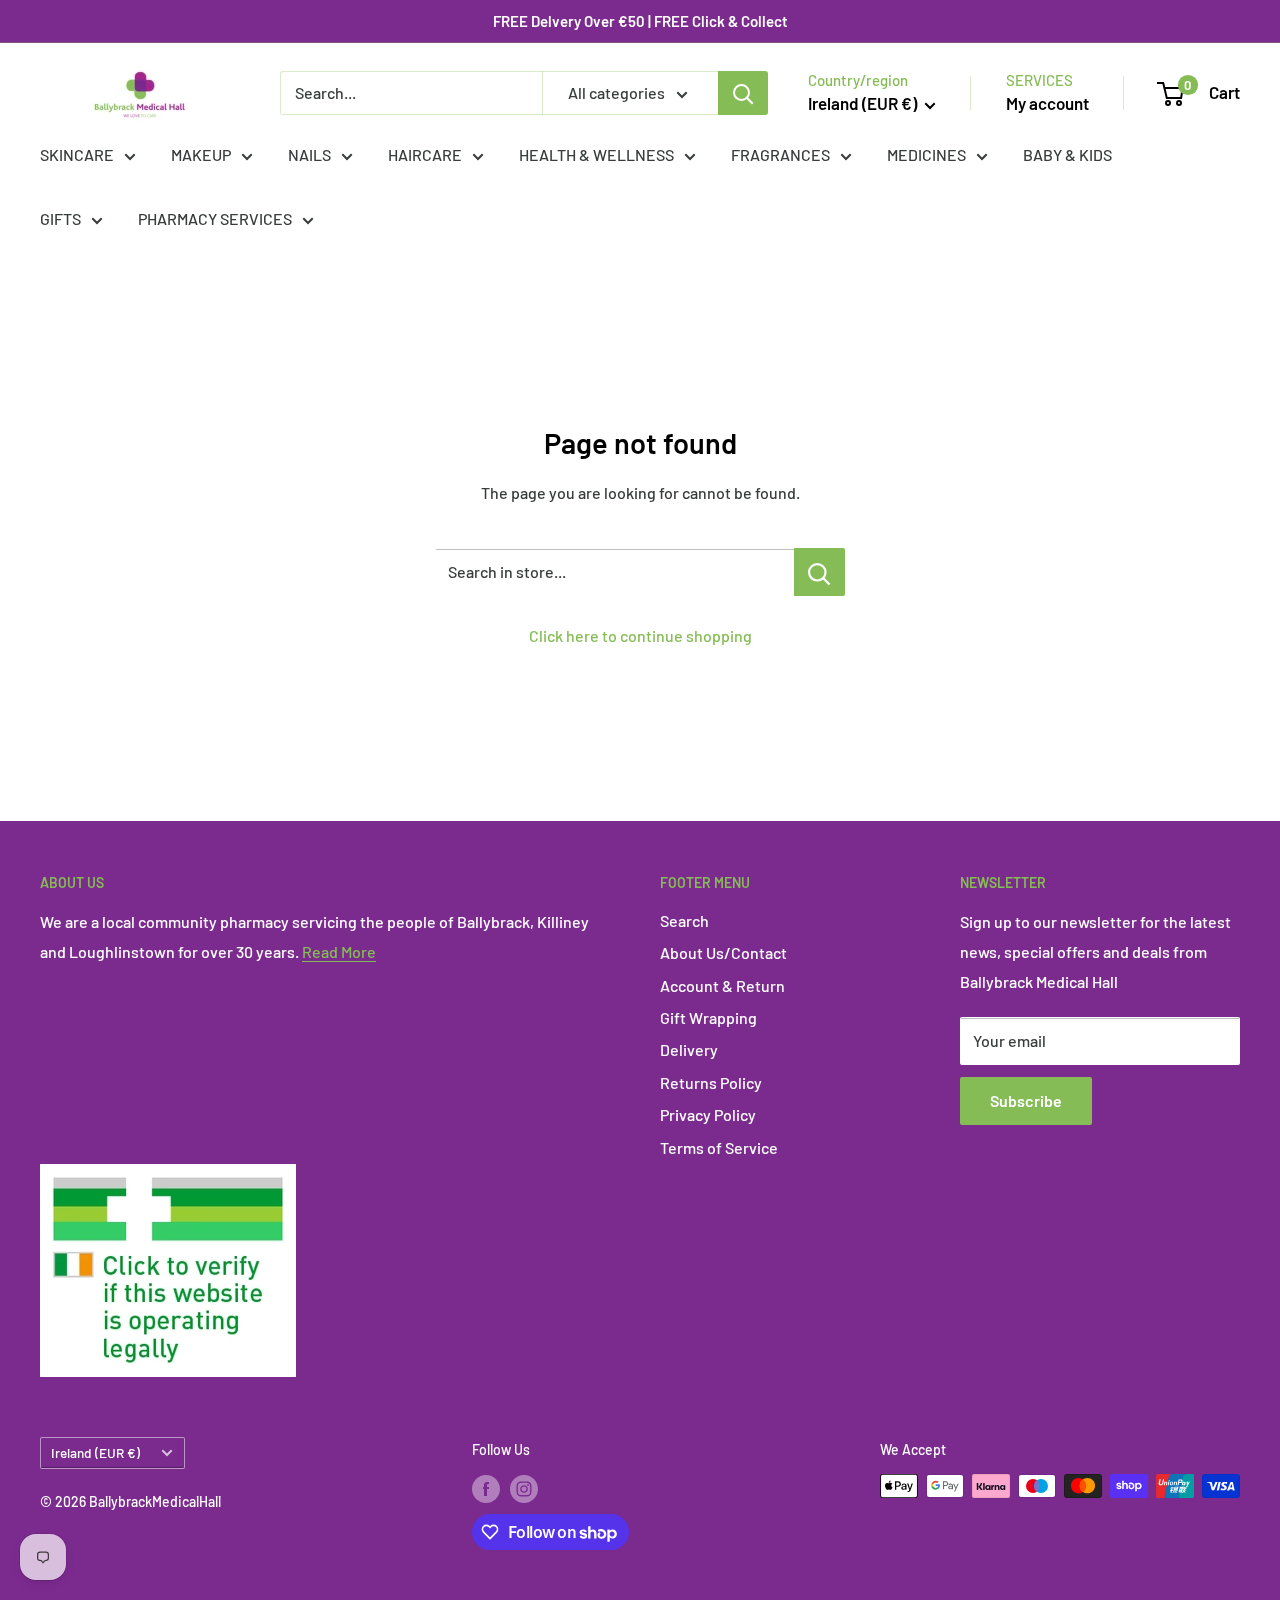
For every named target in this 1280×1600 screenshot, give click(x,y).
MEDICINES (926, 154)
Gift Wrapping (708, 1017)
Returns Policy (711, 1082)
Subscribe (1026, 1100)
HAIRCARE (425, 154)
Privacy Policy (708, 1114)
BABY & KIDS (1067, 154)
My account (1047, 103)
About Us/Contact (723, 952)
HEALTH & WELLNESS (596, 154)
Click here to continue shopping (640, 635)
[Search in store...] (819, 572)
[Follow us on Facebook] (486, 1488)
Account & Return (722, 985)
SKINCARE (77, 154)
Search (684, 920)
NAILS (309, 154)
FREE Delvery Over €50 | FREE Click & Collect (640, 21)
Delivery (689, 1049)
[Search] (743, 93)
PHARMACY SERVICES (215, 218)
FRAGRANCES (780, 154)
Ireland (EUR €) (95, 1452)
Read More (339, 951)
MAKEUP (201, 154)
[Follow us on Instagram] (524, 1488)
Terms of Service (719, 1147)
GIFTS (60, 218)
